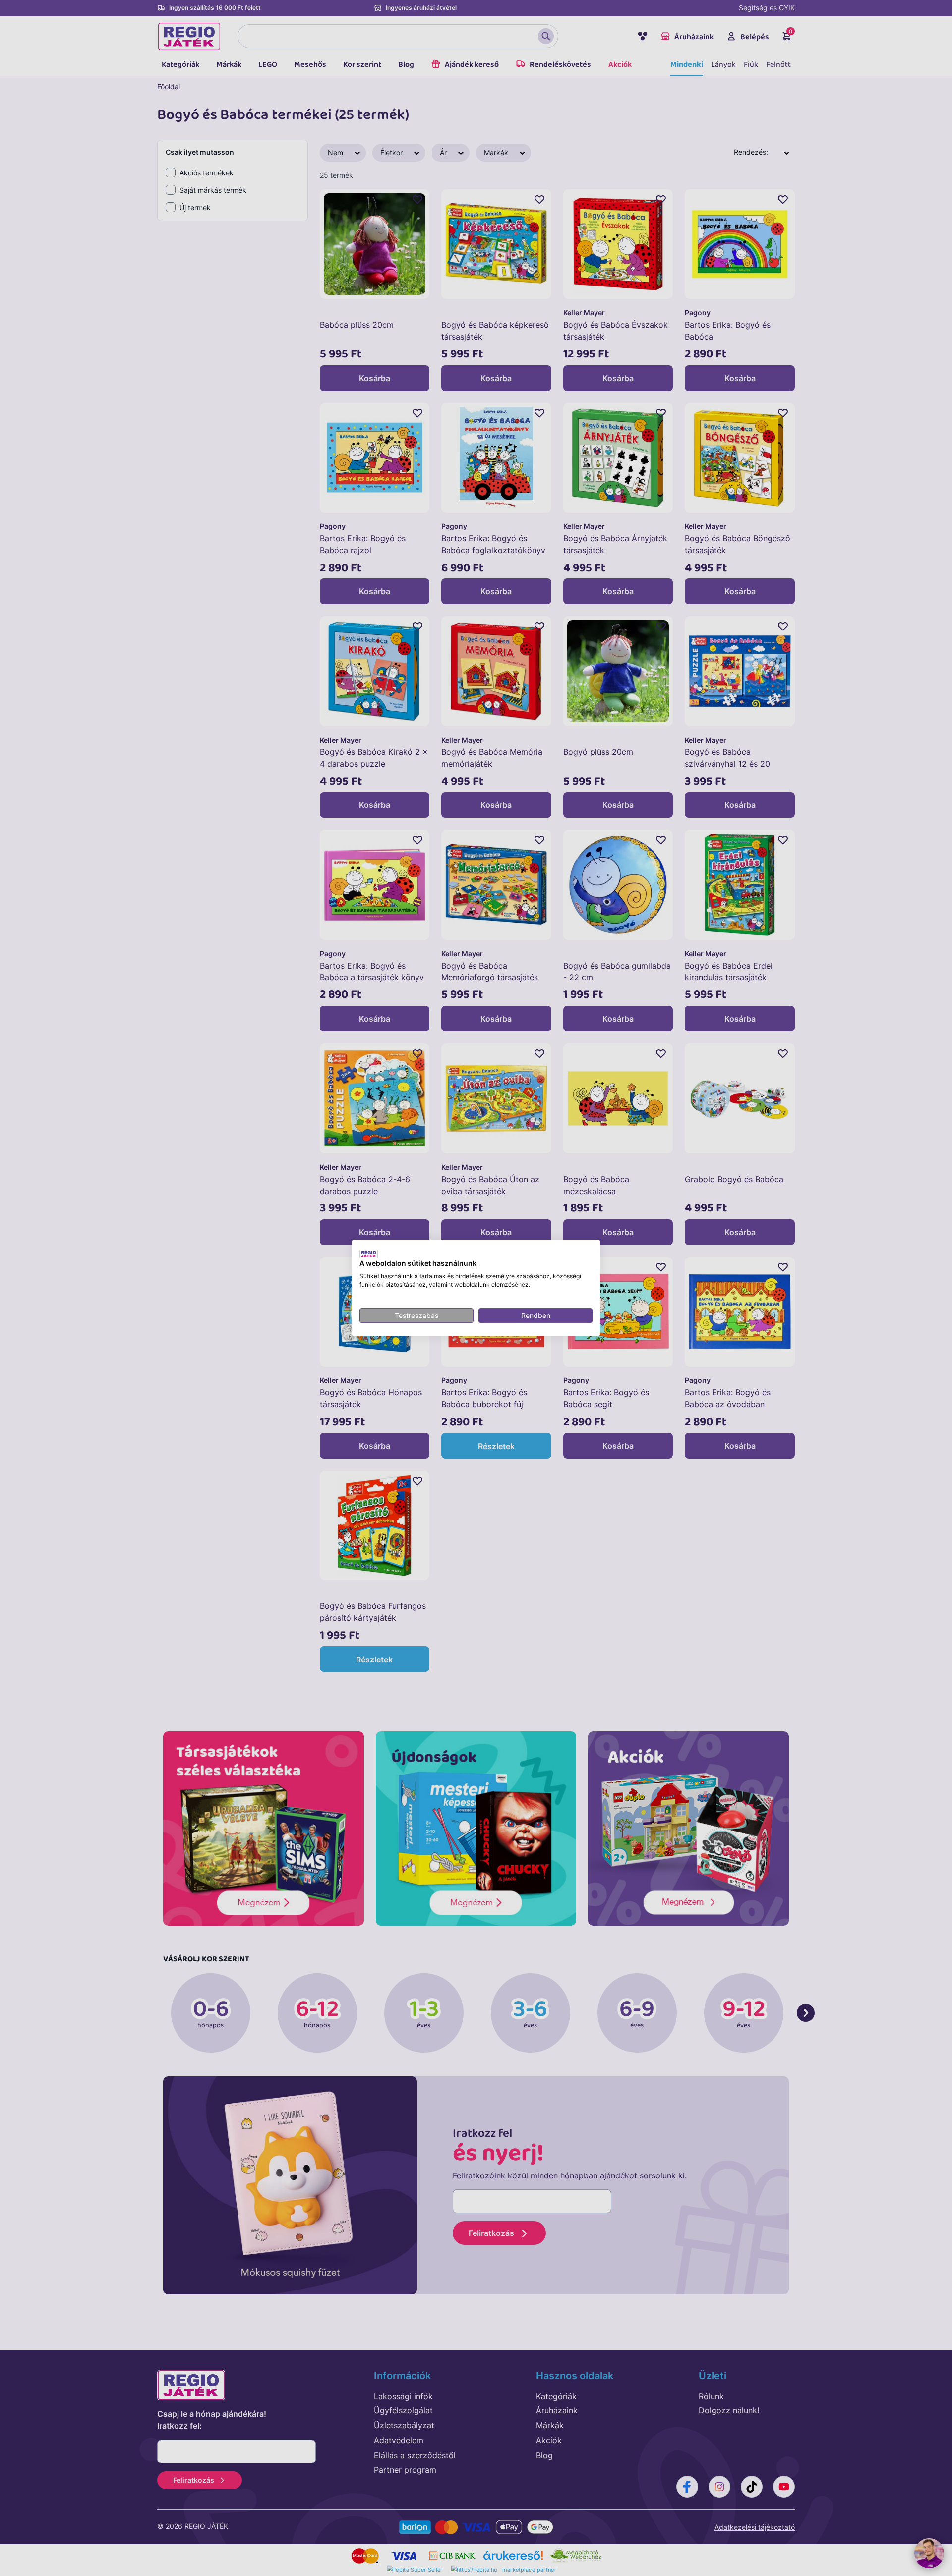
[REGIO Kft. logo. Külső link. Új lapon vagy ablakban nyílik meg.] (369, 1254)
